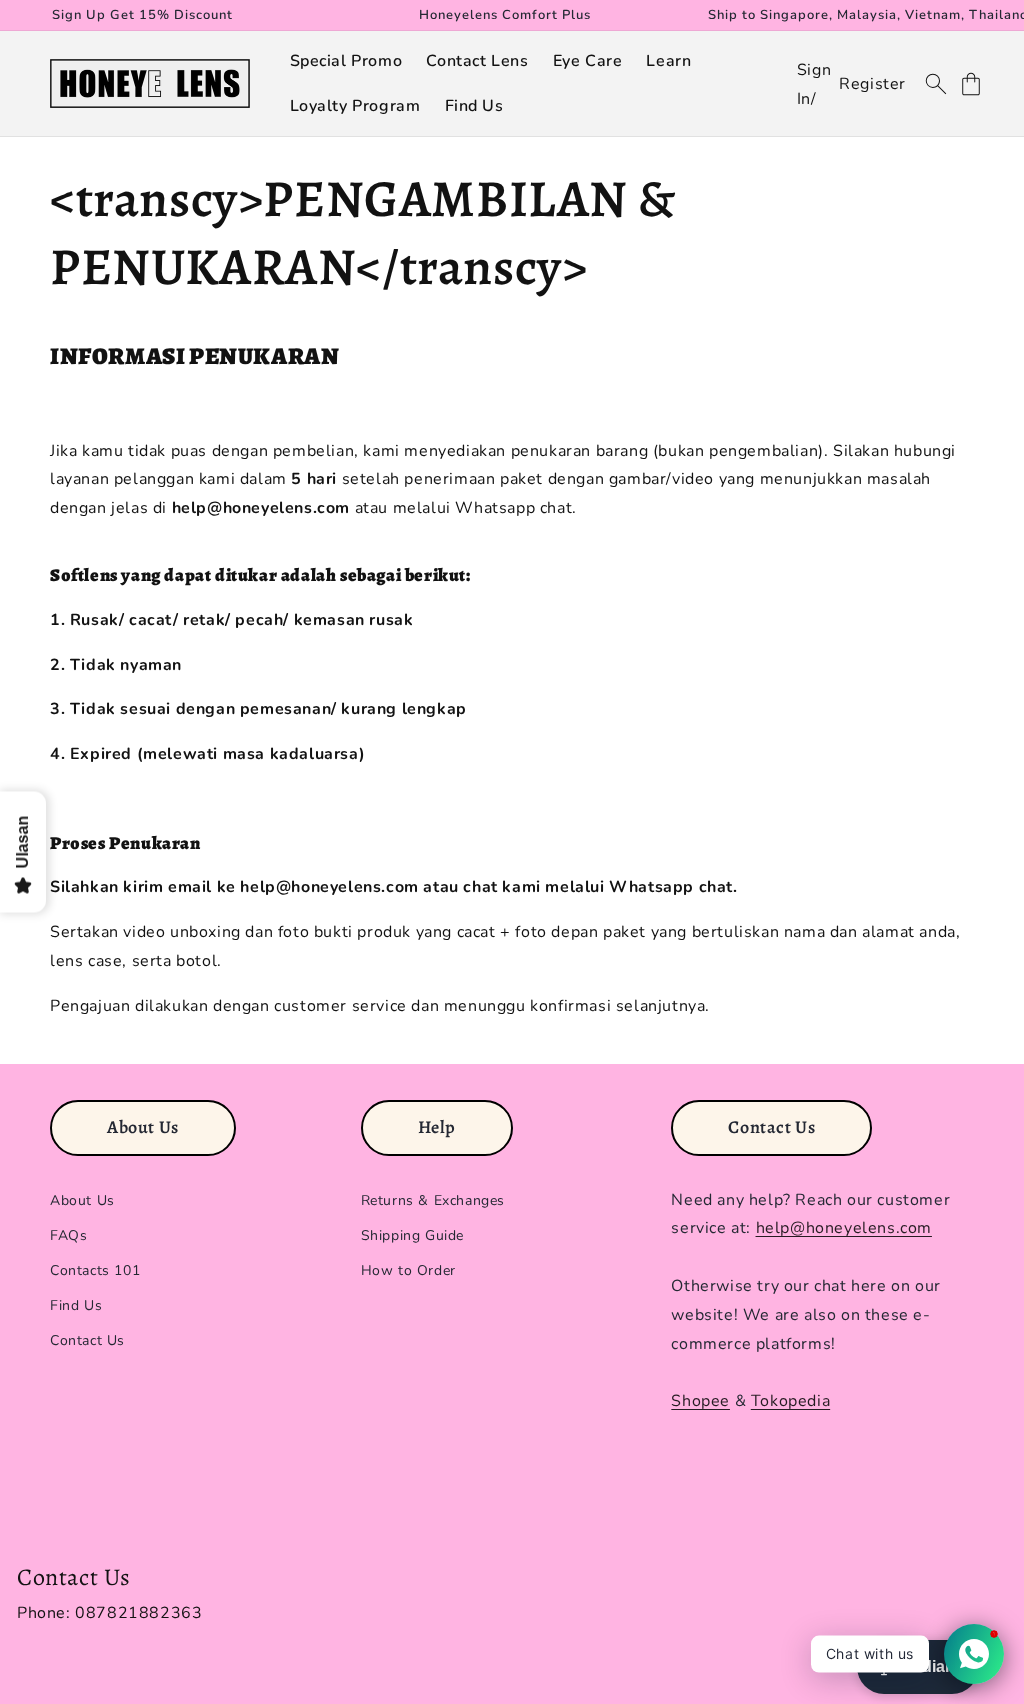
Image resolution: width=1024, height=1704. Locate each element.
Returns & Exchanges (433, 1200)
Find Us (76, 1305)
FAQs (68, 1235)
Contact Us (87, 1340)
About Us (82, 1200)
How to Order (408, 1270)
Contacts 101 (95, 1270)
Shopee (700, 1401)
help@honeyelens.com (844, 1228)
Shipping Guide (412, 1235)
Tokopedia (790, 1401)
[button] (346, 61)
